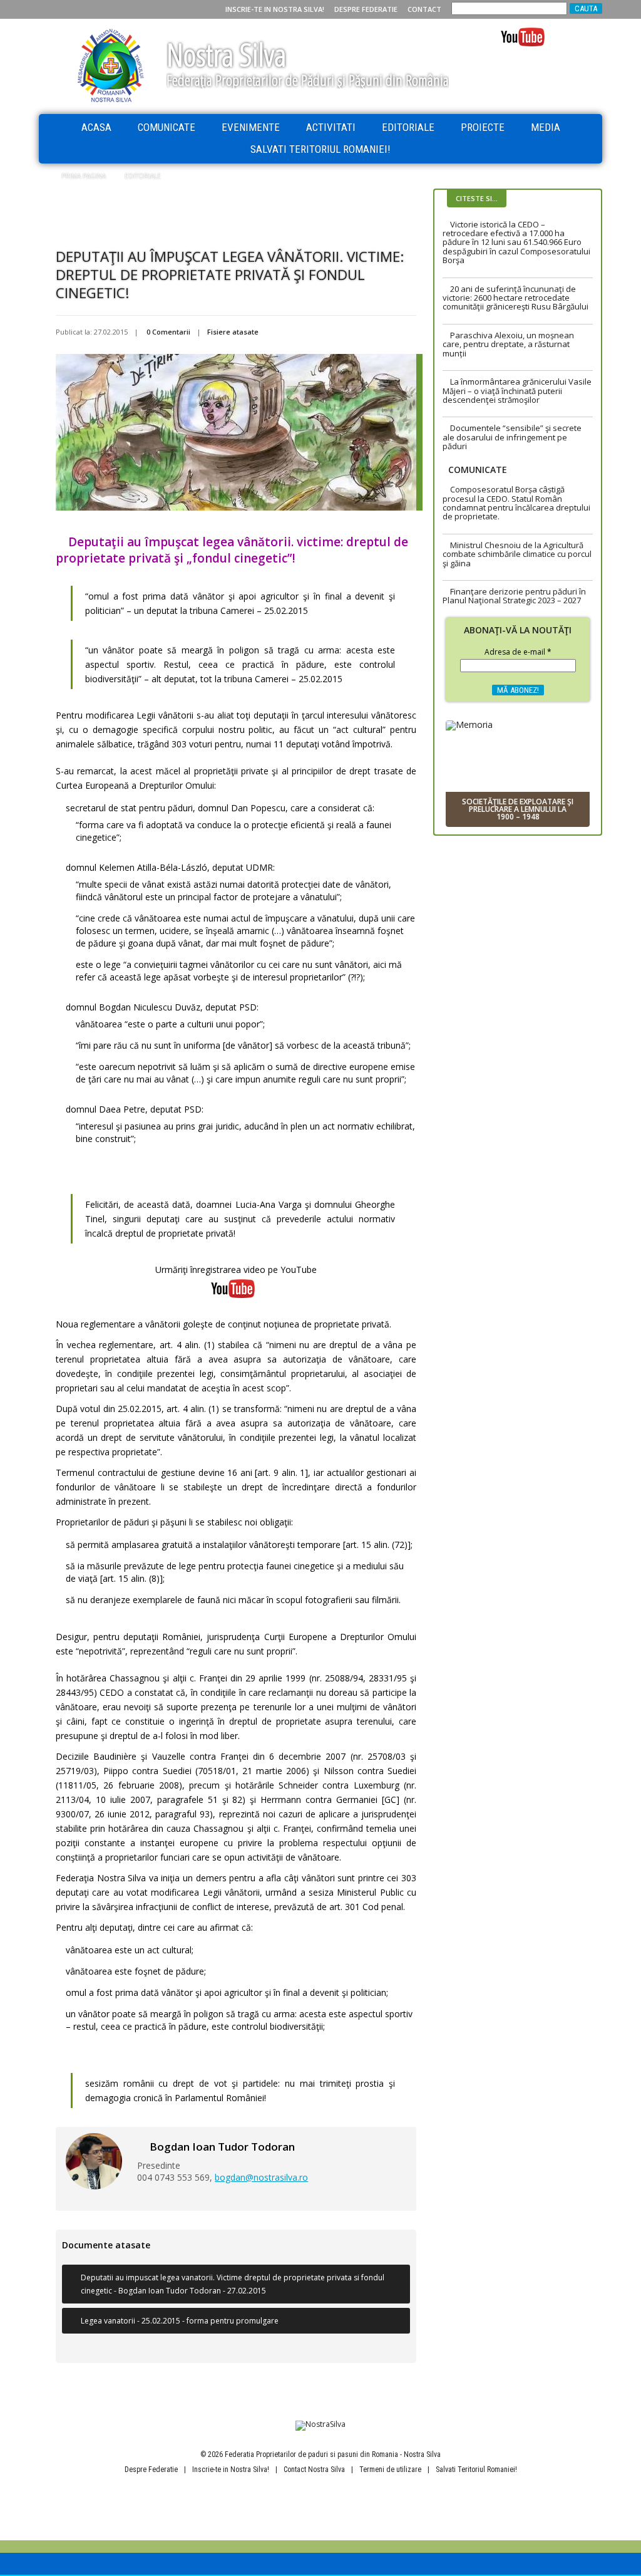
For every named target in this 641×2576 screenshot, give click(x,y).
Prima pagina (84, 176)
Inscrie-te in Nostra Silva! (275, 9)
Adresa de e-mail (518, 653)
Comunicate (167, 127)
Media (546, 127)
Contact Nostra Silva (314, 2470)
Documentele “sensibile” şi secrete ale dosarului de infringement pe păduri (512, 437)
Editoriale (408, 127)
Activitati (331, 127)
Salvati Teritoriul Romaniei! (320, 149)
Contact (424, 9)
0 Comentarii (168, 332)
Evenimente (251, 127)
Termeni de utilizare (390, 2470)
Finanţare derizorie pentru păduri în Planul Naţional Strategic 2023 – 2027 (514, 596)
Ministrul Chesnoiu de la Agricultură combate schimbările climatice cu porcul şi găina (517, 554)
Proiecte (483, 127)
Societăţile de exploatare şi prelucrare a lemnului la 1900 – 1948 (518, 809)
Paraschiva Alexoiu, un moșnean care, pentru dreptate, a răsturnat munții (508, 344)
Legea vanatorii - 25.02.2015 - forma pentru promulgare (180, 2321)
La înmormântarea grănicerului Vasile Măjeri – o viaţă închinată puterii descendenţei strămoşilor (517, 391)
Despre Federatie (366, 9)
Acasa (96, 127)
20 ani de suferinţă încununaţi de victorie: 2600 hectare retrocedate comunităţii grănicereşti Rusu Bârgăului (515, 298)
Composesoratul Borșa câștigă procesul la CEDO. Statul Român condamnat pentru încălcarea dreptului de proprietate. (516, 503)
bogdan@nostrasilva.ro (261, 2177)
